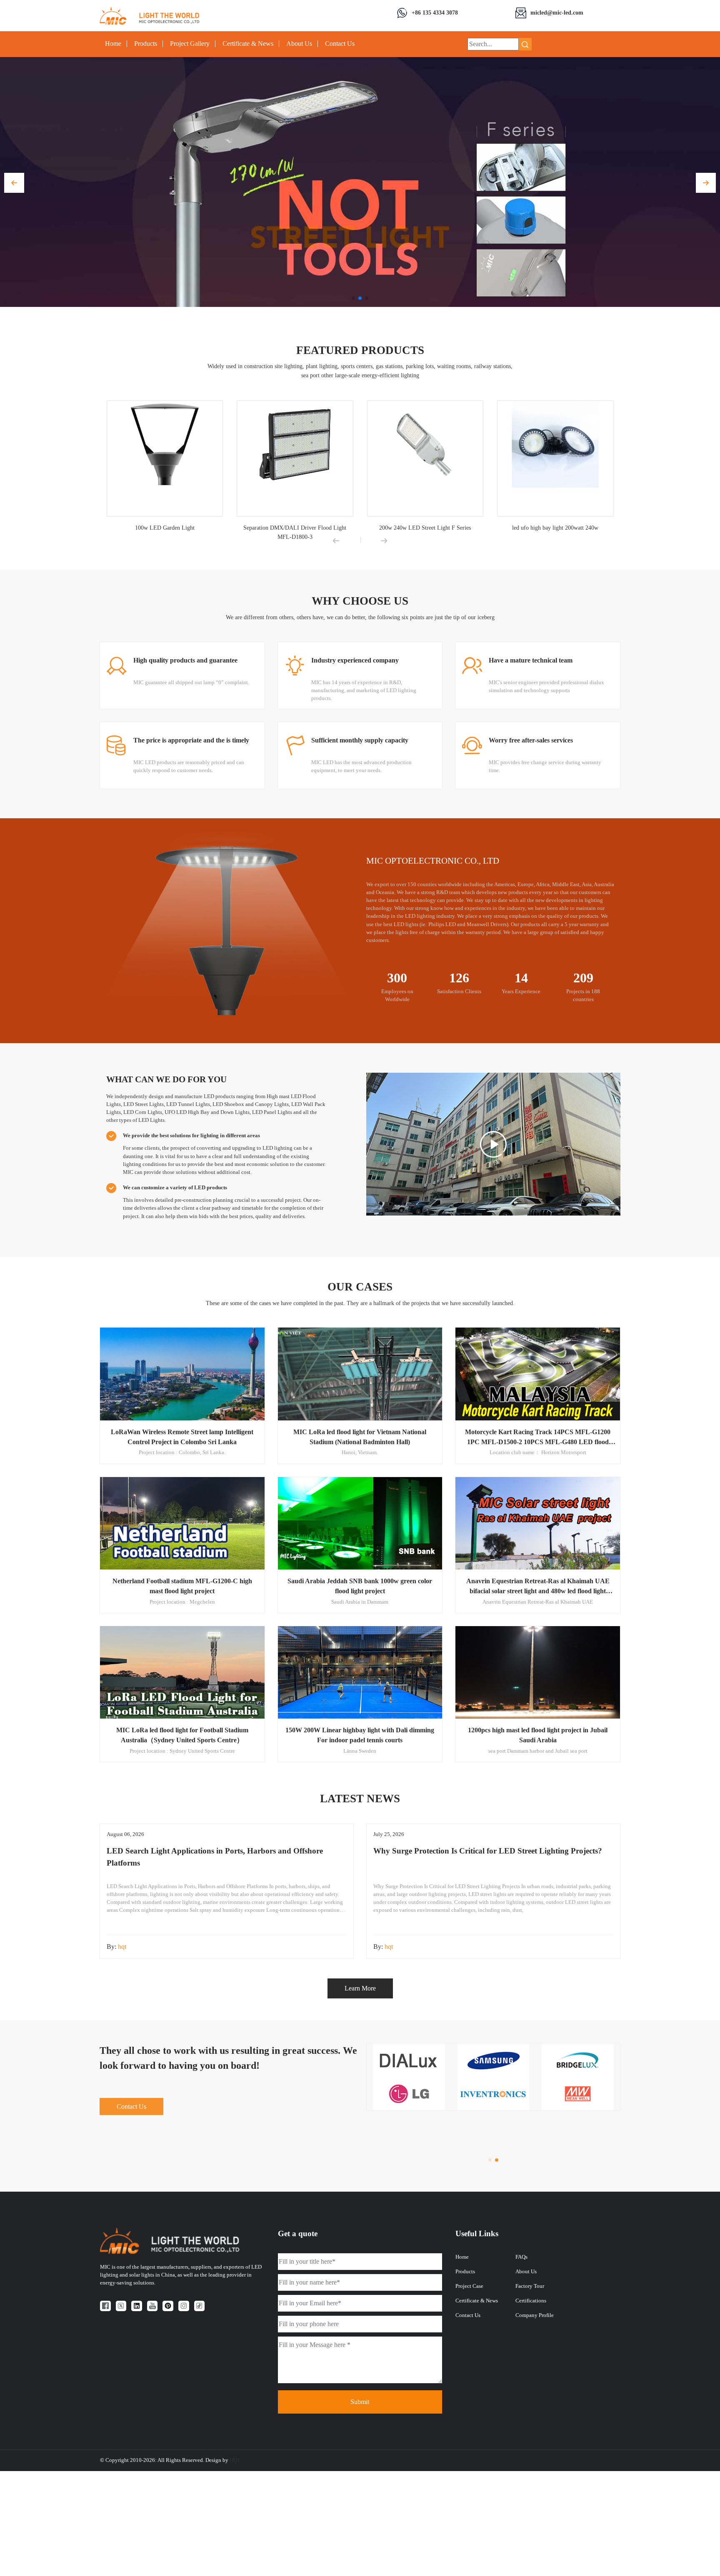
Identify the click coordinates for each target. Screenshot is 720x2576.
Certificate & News (248, 44)
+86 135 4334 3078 (435, 12)
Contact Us (340, 44)
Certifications (531, 2301)
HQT (235, 2460)
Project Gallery (190, 44)
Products (146, 44)
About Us (299, 44)
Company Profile (535, 2315)
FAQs (521, 2257)
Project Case (469, 2286)
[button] (14, 183)
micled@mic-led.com (557, 12)
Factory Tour (530, 2286)
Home (113, 44)
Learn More (360, 1988)
